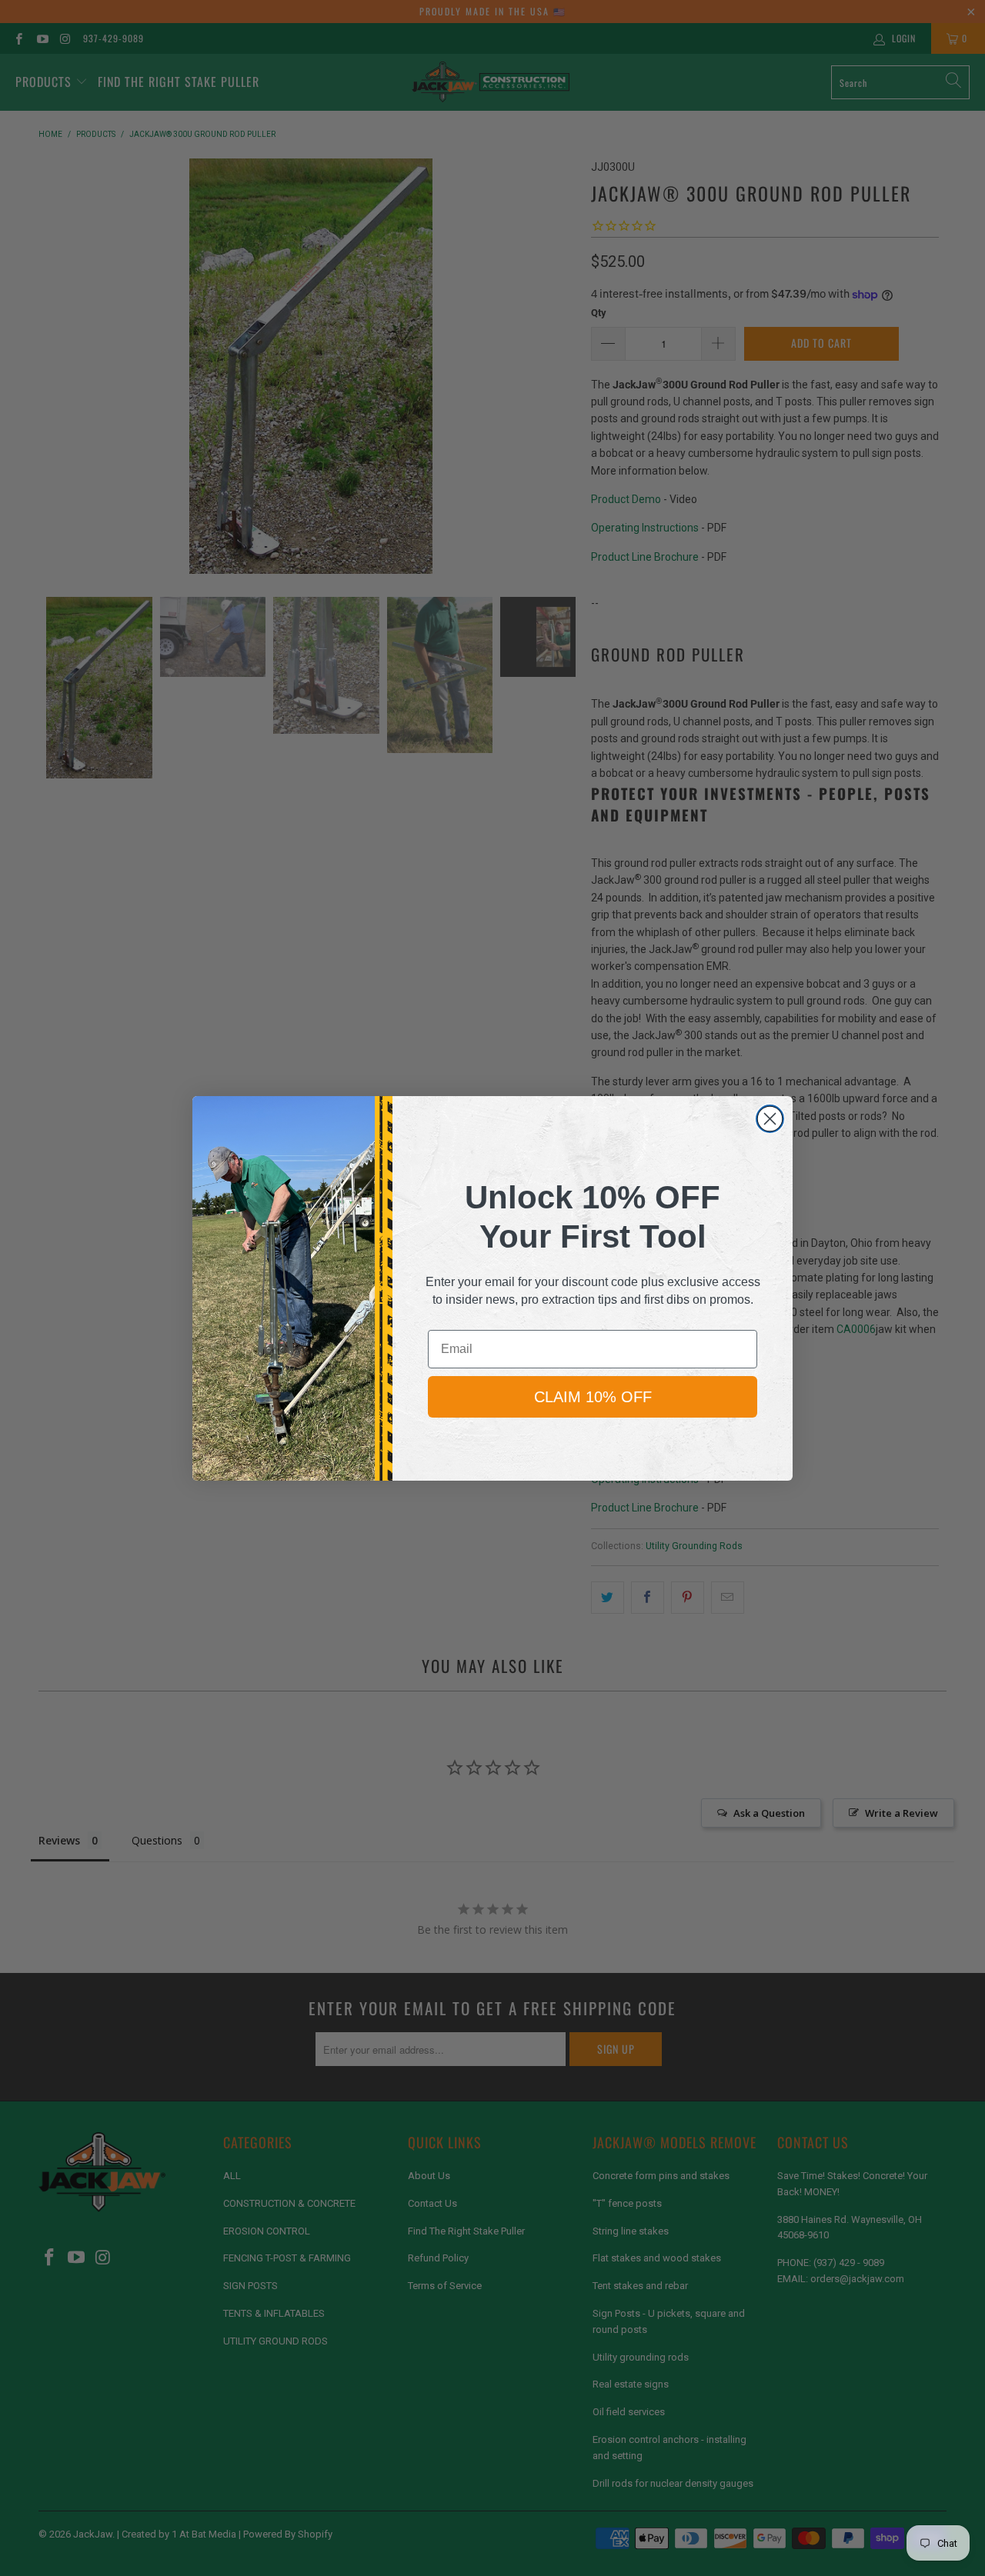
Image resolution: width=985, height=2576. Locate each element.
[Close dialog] (770, 1119)
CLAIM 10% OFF (593, 1397)
